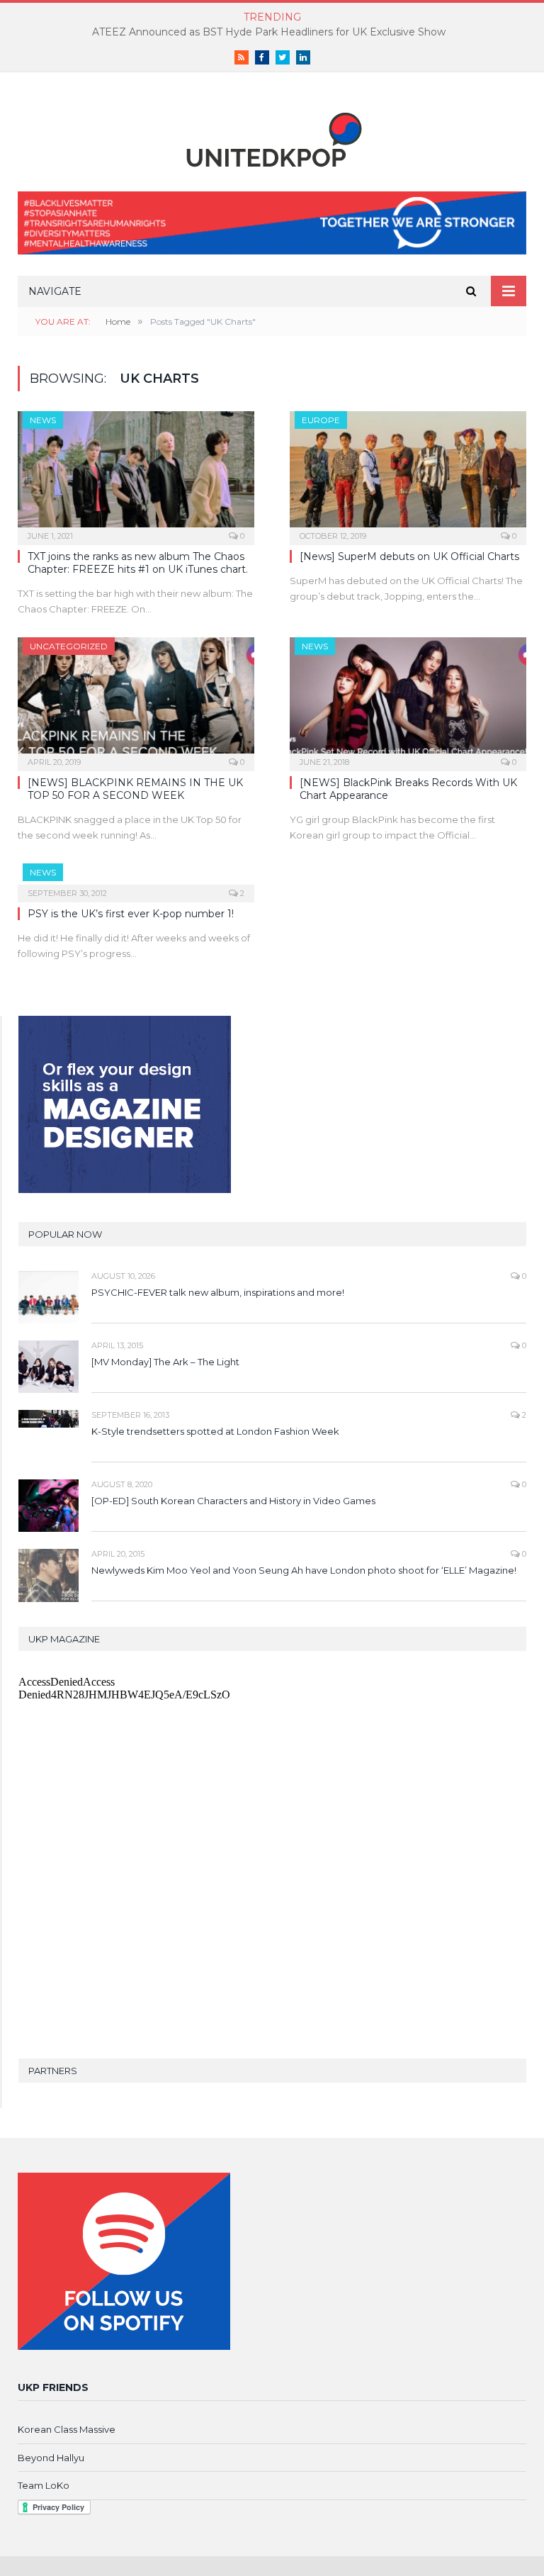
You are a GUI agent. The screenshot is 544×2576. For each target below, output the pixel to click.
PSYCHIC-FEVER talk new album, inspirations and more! (218, 1292)
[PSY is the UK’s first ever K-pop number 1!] (136, 878)
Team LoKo (44, 2485)
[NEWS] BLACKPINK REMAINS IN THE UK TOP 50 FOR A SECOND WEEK (135, 789)
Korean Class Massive (67, 2429)
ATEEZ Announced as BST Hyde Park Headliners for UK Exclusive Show (269, 32)
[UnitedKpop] (272, 134)
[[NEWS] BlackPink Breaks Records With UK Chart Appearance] (408, 700)
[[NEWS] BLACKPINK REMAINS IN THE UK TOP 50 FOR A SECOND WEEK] (136, 700)
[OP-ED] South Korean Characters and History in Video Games (233, 1501)
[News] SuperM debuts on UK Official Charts (409, 556)
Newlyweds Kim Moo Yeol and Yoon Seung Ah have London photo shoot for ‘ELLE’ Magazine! (304, 1570)
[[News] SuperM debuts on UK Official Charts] (408, 474)
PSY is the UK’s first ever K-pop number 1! (131, 914)
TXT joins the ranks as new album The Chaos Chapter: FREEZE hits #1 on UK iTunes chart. (138, 563)
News (43, 420)
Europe (321, 420)
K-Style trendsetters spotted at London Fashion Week (215, 1431)
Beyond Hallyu (51, 2458)
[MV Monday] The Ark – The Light (165, 1362)
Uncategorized (69, 646)
